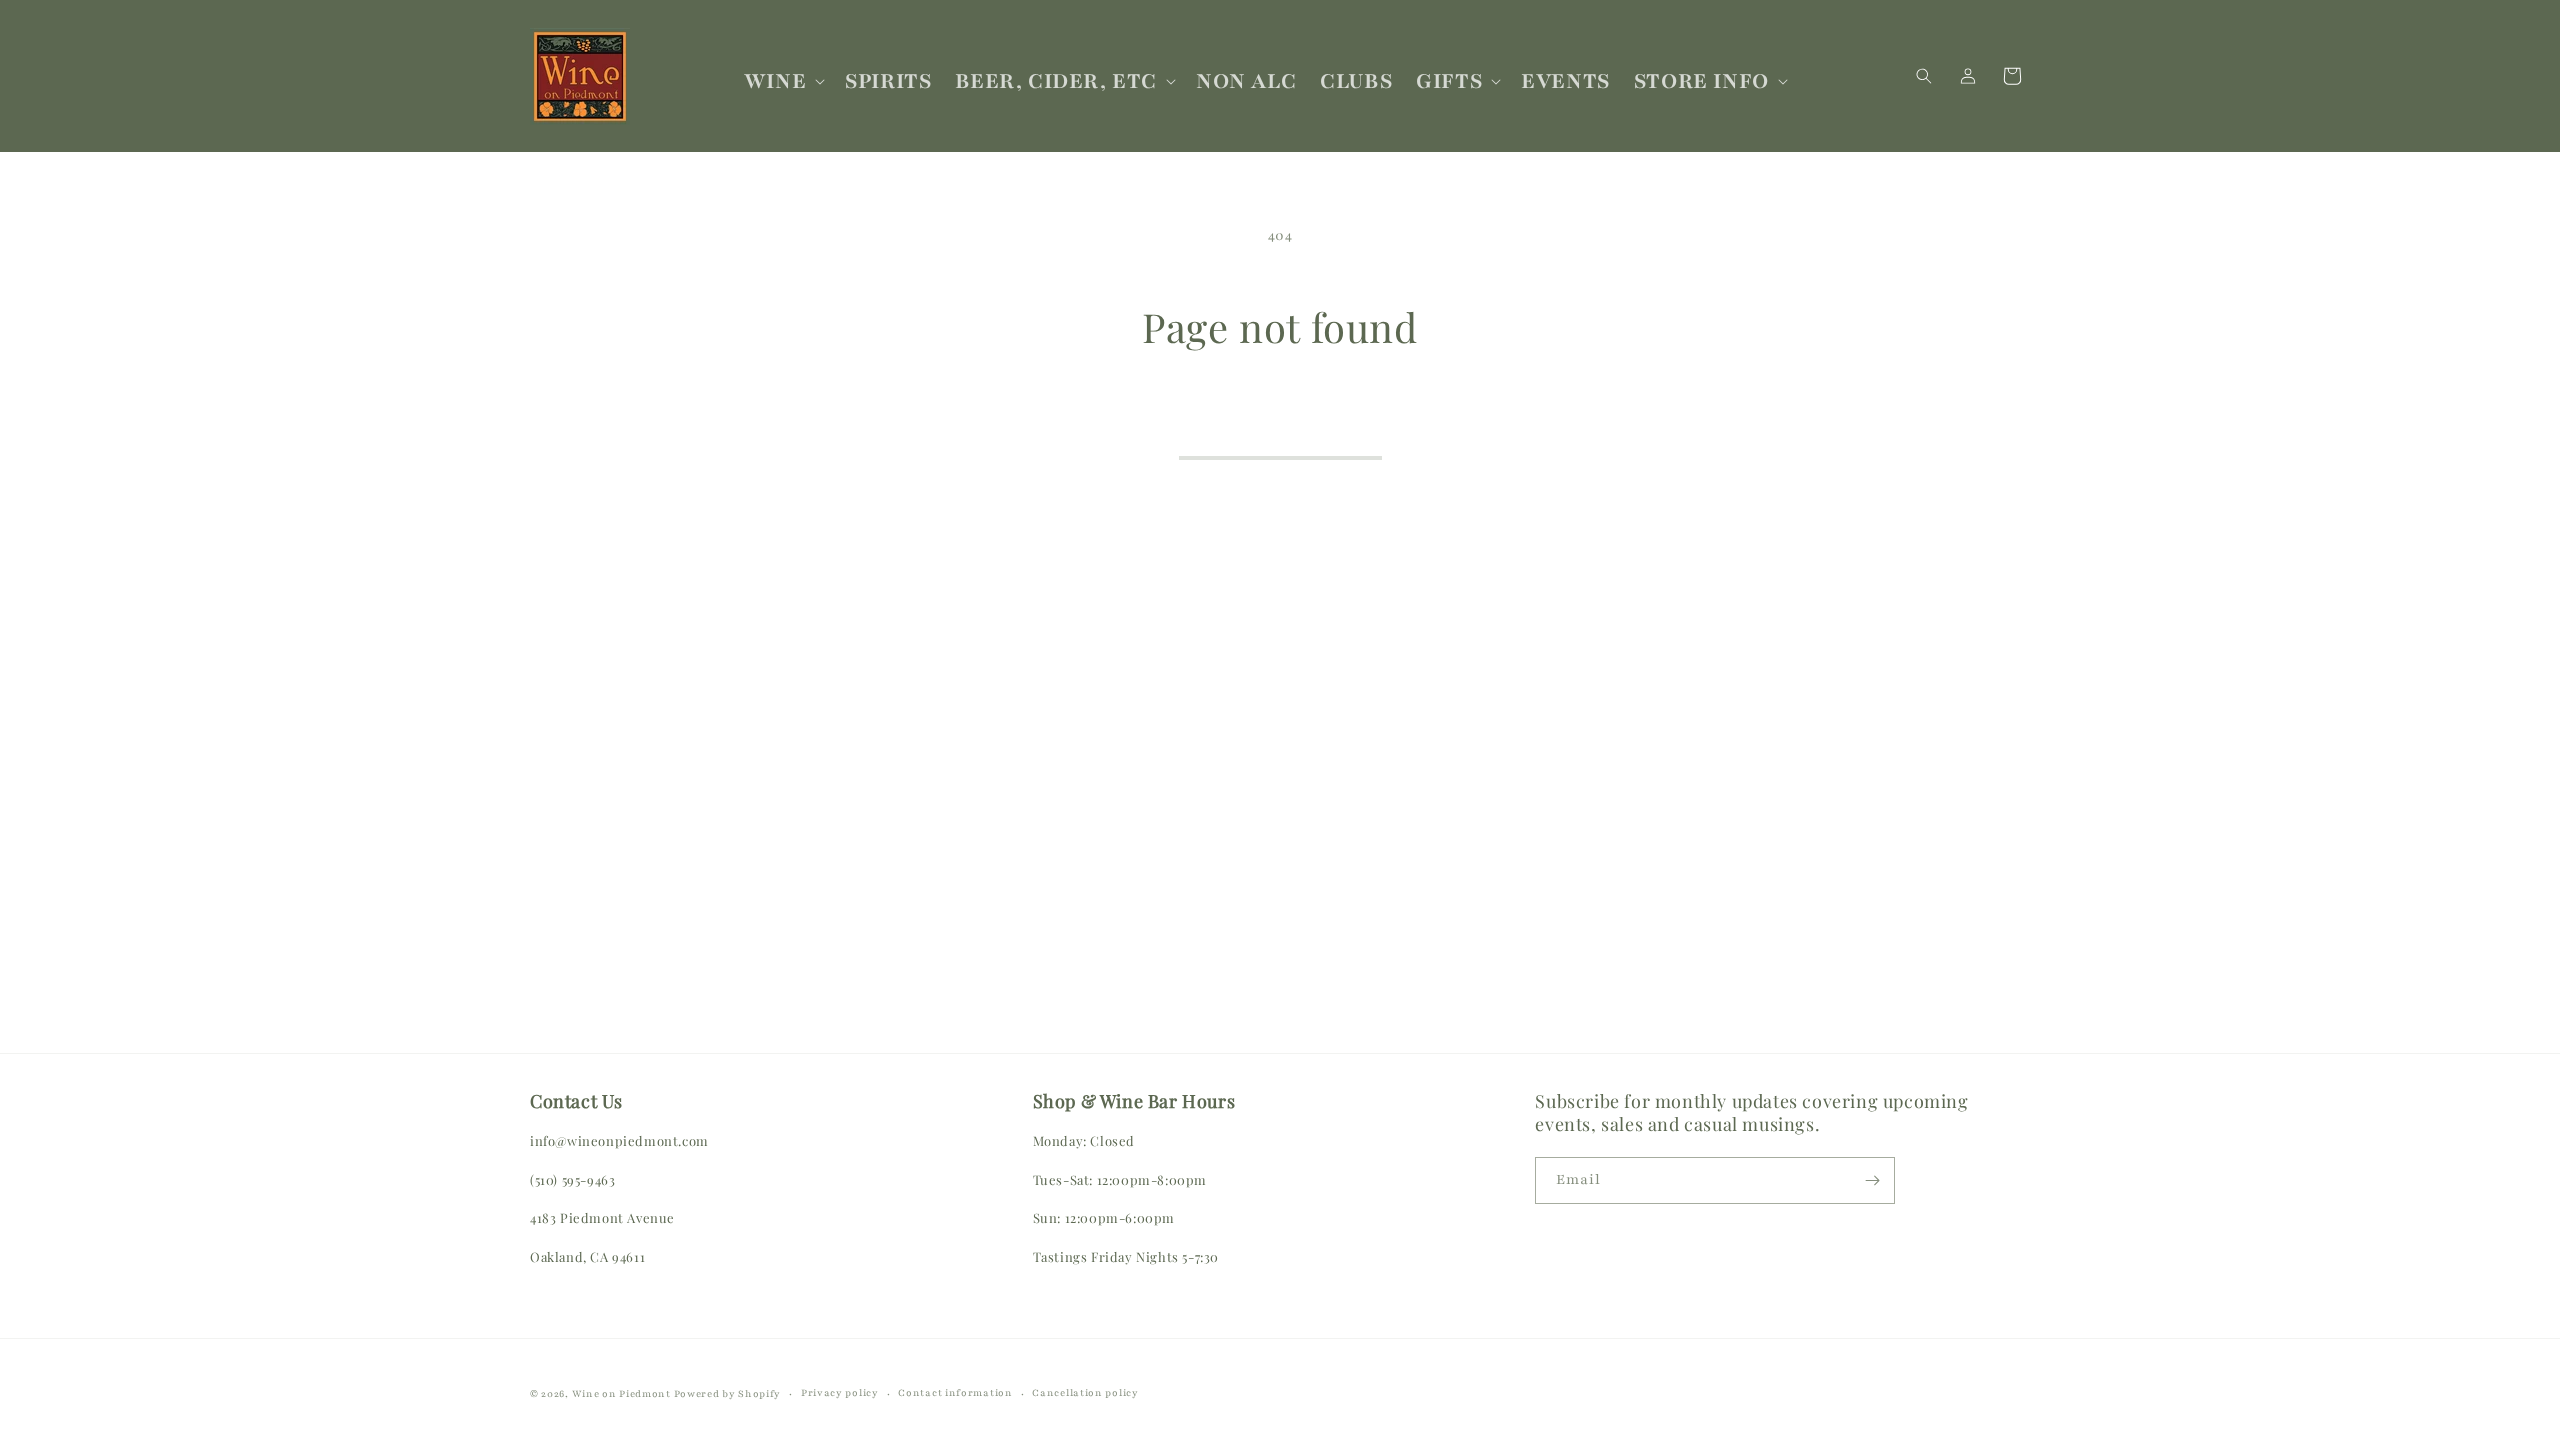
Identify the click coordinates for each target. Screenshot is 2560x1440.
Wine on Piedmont (623, 1393)
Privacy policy (840, 1392)
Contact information (955, 1392)
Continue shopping (1280, 429)
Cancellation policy (1085, 1392)
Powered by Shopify (728, 1393)
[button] (782, 81)
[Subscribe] (1872, 1180)
